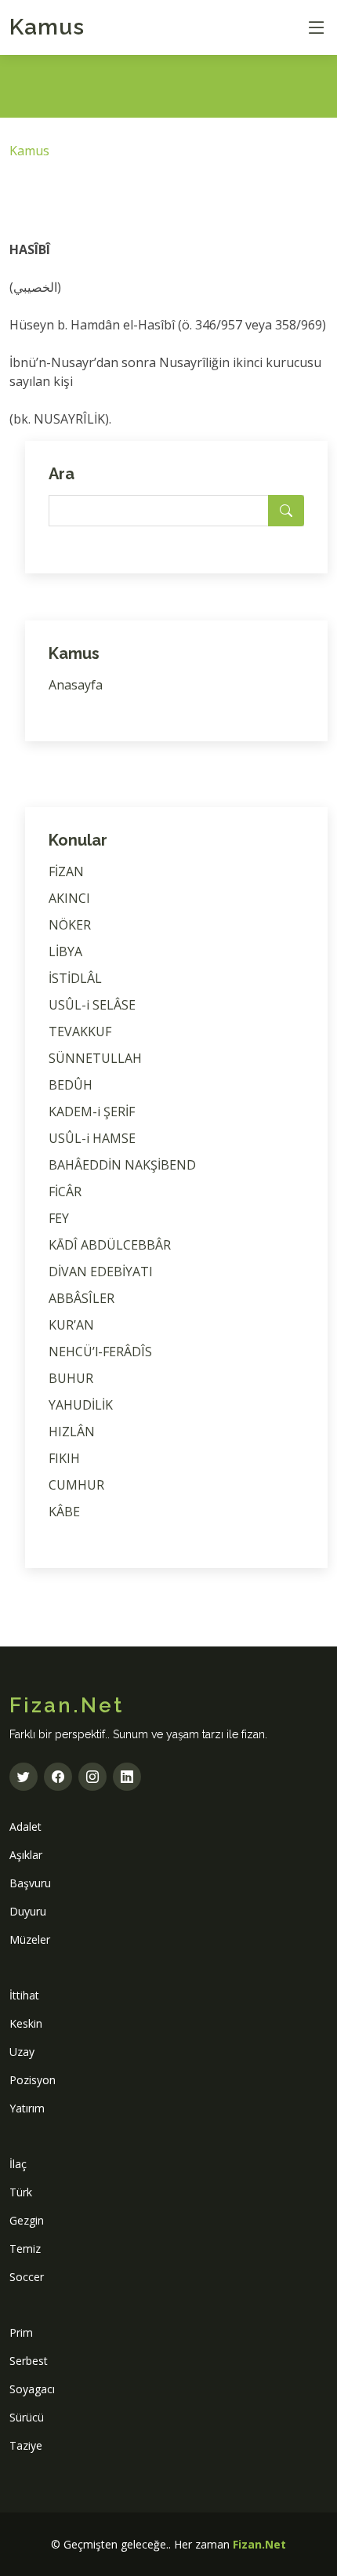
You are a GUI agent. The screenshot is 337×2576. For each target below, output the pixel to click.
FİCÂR (65, 1192)
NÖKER (70, 925)
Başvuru (30, 1883)
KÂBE (64, 1512)
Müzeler (30, 1939)
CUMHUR (76, 1485)
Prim (21, 2332)
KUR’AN (71, 1325)
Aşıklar (26, 1855)
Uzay (22, 2052)
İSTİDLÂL (75, 978)
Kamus (47, 27)
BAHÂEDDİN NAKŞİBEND (122, 1165)
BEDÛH (71, 1085)
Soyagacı (32, 2389)
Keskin (26, 2023)
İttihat (24, 1995)
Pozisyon (33, 2080)
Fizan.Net (259, 2544)
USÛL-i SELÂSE (92, 1005)
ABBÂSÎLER (82, 1298)
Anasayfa (76, 685)
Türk (21, 2192)
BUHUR (71, 1378)
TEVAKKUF (80, 1031)
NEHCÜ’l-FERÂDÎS (100, 1352)
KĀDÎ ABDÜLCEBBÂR (110, 1245)
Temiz (25, 2249)
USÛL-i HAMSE (92, 1138)
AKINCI (69, 898)
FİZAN (66, 871)
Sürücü (27, 2417)
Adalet (25, 1826)
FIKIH (64, 1458)
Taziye (26, 2445)
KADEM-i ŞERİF (92, 1112)
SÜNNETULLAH (95, 1058)
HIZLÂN (72, 1432)
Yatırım (27, 2108)
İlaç (18, 2164)
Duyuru (28, 1911)
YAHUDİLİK (81, 1405)
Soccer (27, 2277)
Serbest (29, 2361)
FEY (59, 1218)
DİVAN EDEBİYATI (101, 1272)
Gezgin (27, 2220)
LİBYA (65, 951)
